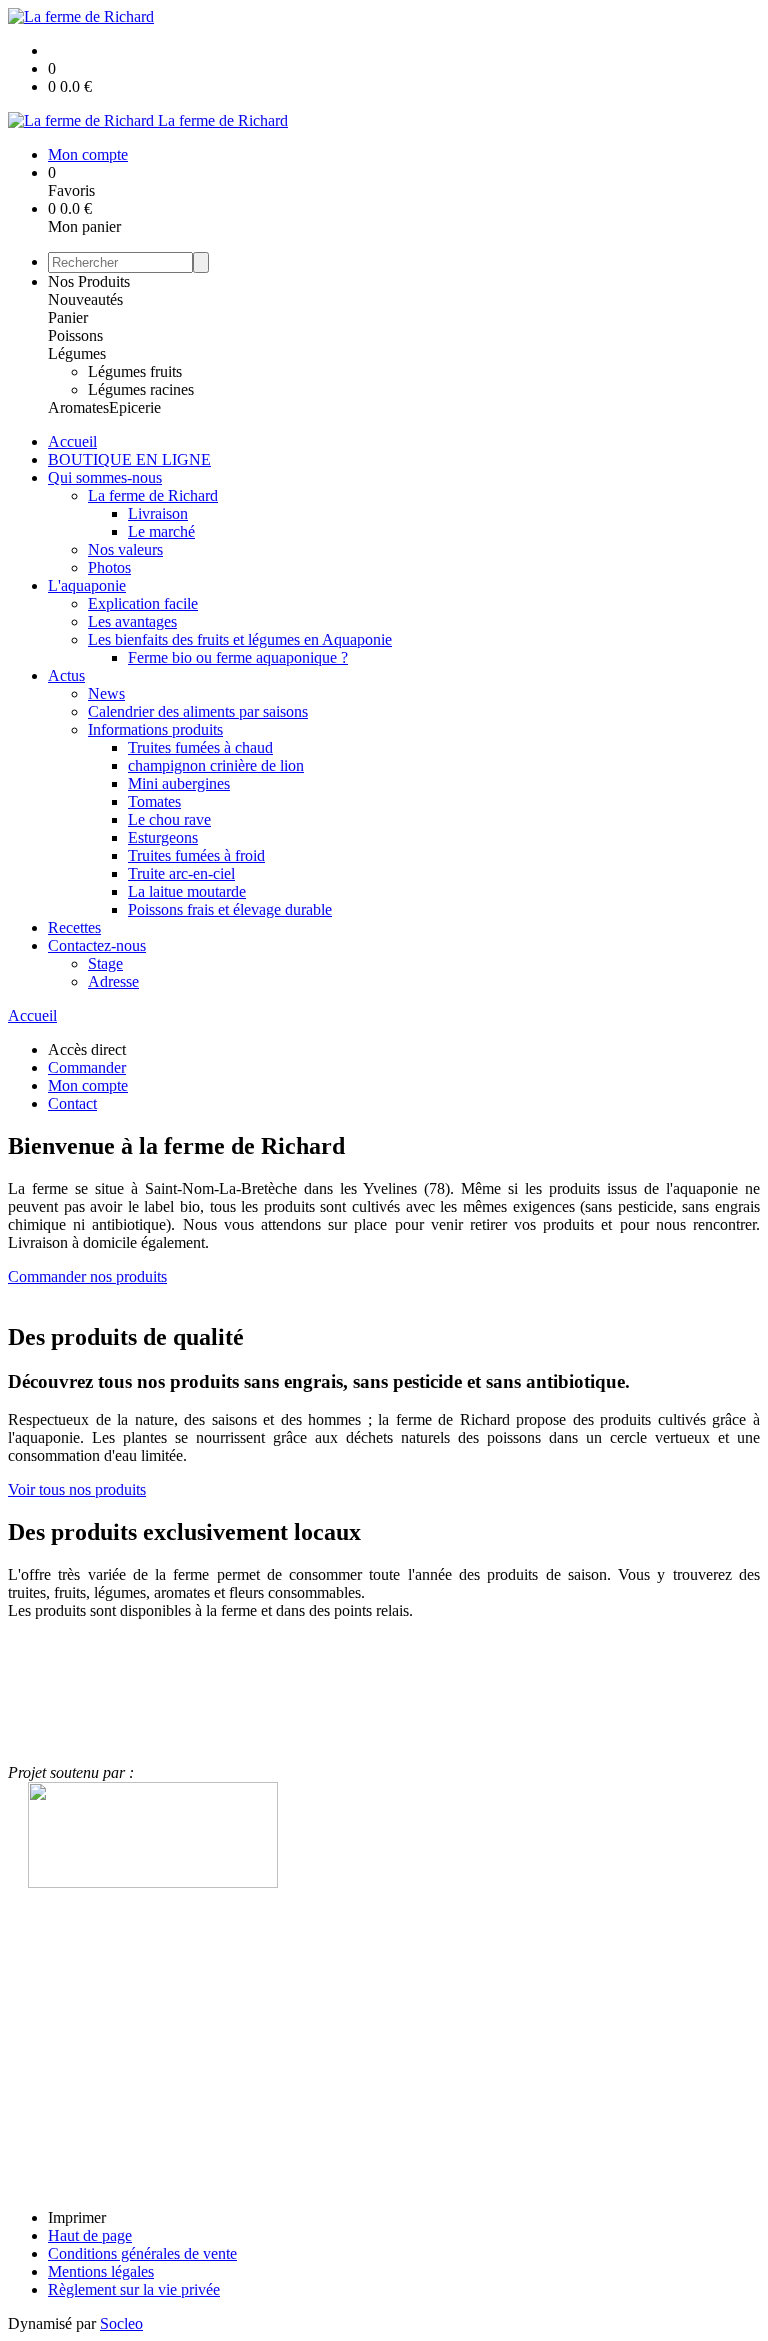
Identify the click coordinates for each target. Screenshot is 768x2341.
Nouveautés (85, 299)
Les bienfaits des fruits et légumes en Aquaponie (240, 639)
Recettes (74, 927)
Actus (66, 675)
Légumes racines (141, 389)
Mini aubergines (179, 783)
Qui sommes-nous (105, 477)
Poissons (75, 335)
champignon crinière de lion (216, 765)
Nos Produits (89, 281)
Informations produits (155, 729)
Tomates (154, 801)
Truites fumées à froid (196, 855)
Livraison (158, 513)
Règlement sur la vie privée (134, 2289)
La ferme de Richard (153, 495)
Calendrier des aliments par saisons (198, 711)
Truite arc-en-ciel (181, 873)
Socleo (121, 2323)
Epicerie (135, 407)
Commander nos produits (87, 1276)
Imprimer (77, 2217)
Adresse (113, 981)
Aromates (78, 407)
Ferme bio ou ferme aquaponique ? (238, 657)
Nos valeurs (125, 549)
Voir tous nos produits (77, 1489)
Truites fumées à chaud (200, 747)
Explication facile (143, 603)
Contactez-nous (97, 945)
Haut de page (90, 2235)
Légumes (77, 353)
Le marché (161, 531)
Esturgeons (163, 837)
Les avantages (132, 621)
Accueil (72, 441)
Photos (109, 567)
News (106, 693)
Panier (68, 317)
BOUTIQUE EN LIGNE (129, 459)
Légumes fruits (135, 371)
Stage (105, 963)
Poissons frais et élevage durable (230, 909)
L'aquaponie (87, 585)
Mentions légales (101, 2271)
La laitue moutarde (187, 891)
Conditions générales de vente (142, 2253)
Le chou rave (169, 819)
